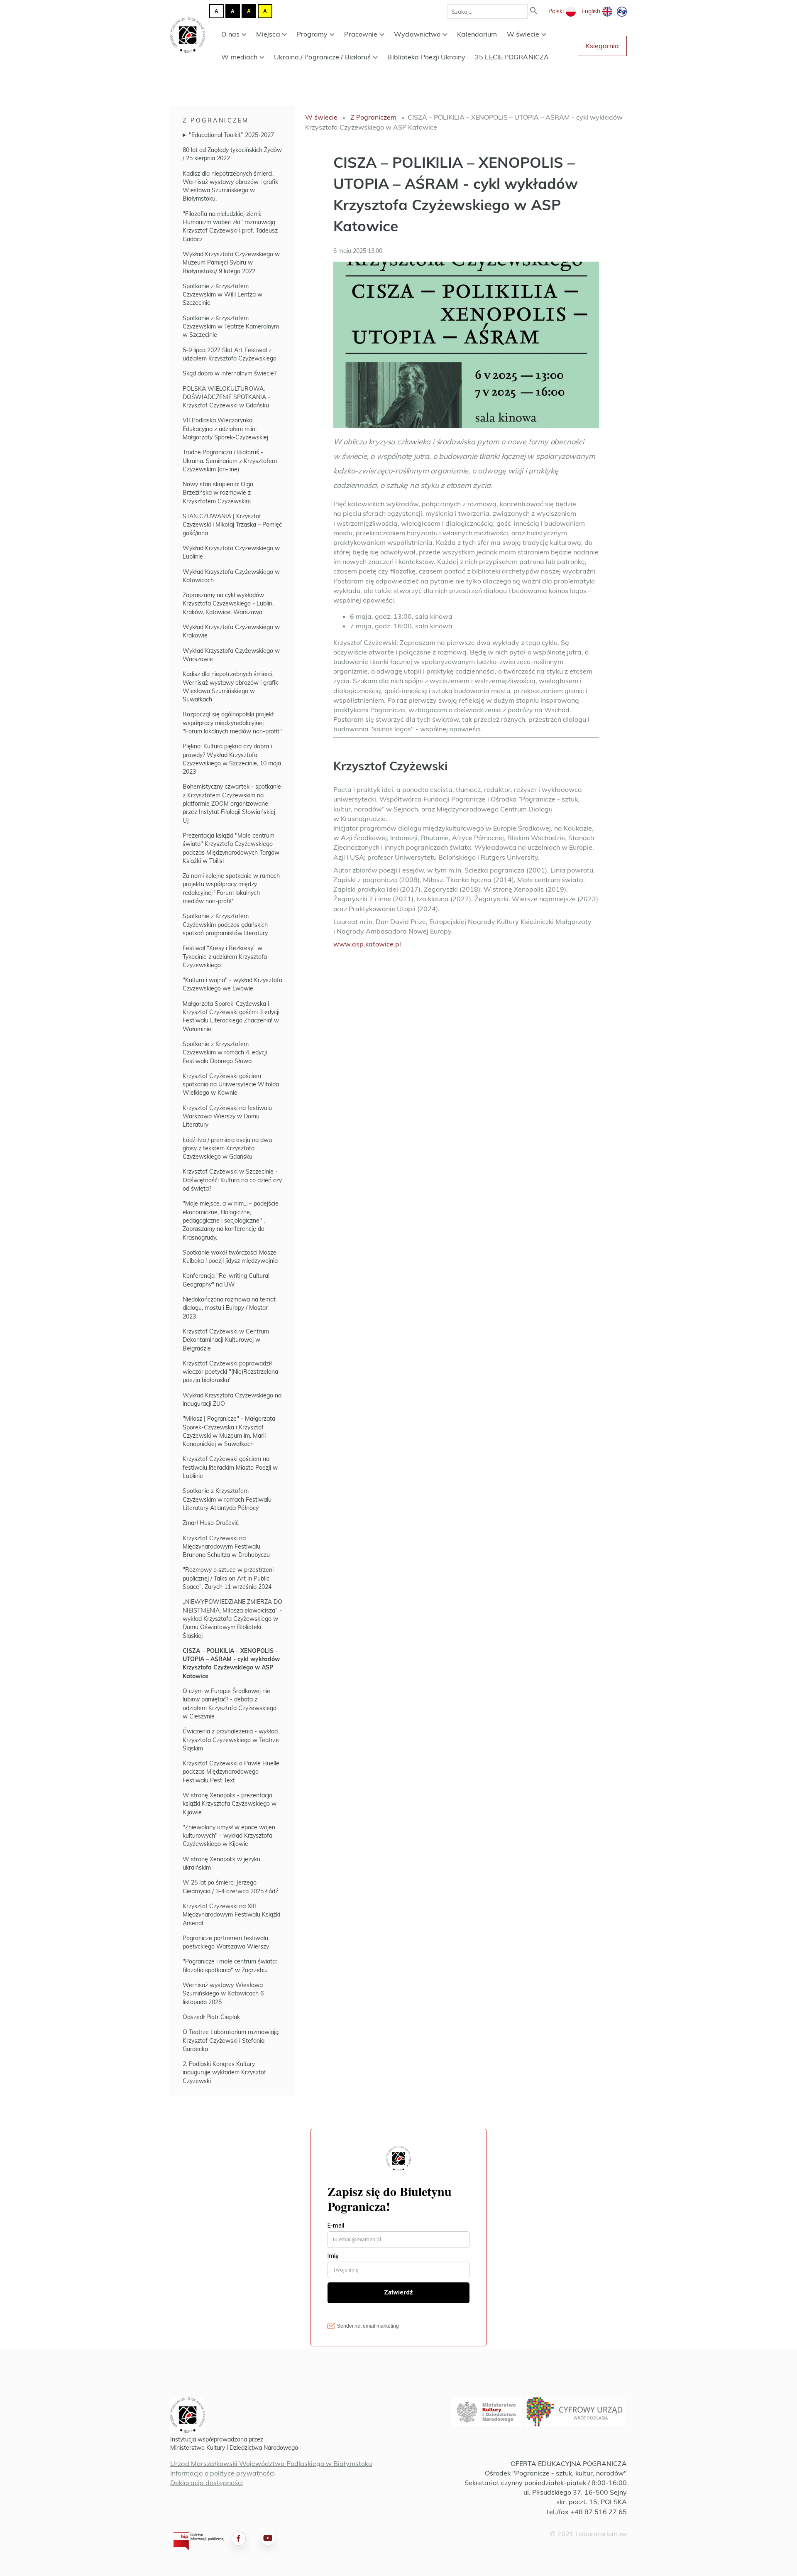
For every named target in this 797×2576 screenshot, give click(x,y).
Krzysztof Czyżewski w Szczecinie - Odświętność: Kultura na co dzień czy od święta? (232, 1180)
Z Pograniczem (216, 120)
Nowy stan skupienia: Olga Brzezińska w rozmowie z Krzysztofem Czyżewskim (218, 493)
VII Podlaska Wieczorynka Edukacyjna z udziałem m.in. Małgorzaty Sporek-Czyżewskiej (225, 429)
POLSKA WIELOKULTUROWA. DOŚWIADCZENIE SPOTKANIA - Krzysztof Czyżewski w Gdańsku (226, 397)
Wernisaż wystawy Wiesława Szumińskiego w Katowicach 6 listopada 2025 (223, 1994)
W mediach (239, 57)
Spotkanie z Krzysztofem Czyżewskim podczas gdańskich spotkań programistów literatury (225, 925)
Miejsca (268, 34)
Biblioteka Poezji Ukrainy (426, 57)
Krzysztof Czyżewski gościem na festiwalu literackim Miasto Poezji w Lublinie (230, 1467)
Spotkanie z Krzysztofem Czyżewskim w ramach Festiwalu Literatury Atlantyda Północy (227, 1499)
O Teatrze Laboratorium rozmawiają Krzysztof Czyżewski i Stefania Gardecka (231, 2040)
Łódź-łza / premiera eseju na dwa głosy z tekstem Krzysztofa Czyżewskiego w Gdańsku (227, 1148)
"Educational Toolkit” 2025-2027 (231, 135)
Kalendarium (477, 34)
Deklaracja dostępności (207, 2483)
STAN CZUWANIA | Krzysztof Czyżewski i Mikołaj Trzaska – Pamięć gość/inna (232, 525)
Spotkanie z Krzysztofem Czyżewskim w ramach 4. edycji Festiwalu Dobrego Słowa (225, 1053)
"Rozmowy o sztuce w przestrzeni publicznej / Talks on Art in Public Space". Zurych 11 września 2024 (228, 1578)
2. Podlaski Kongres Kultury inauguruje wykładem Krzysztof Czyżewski (224, 2072)
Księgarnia (602, 46)
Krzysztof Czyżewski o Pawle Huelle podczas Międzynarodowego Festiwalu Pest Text (231, 1772)
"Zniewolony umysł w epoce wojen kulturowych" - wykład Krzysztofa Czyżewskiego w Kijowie (229, 1836)
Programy (312, 34)
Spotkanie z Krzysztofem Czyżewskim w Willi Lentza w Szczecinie (222, 295)
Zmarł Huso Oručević (211, 1523)
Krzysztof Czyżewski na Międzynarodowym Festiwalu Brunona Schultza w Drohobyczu (226, 1547)
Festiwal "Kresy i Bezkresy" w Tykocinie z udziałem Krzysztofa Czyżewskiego (225, 957)
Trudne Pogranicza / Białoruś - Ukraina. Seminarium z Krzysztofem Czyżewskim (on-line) (230, 461)
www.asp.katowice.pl (367, 944)
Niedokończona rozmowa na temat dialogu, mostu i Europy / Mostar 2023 (229, 1308)
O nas (230, 34)
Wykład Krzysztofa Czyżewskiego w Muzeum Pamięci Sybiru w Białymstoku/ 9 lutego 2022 (231, 263)
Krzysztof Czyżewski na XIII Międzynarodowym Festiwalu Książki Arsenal (231, 1915)
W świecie (523, 34)
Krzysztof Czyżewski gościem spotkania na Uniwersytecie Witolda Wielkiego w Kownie (231, 1085)
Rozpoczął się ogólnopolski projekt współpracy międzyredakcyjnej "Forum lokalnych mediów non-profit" (232, 723)
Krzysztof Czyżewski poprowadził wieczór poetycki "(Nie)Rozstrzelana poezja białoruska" (230, 1372)
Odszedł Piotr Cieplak (211, 2017)
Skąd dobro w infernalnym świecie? (230, 373)
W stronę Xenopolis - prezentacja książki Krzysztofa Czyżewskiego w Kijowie (230, 1804)
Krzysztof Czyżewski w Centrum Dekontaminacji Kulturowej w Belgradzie (226, 1340)
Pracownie (361, 34)
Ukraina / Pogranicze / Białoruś (322, 57)
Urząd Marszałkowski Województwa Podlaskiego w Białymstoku (271, 2463)
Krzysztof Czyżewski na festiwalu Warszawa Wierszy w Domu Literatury (227, 1116)
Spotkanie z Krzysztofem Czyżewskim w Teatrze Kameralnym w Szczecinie (231, 327)
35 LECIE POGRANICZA (512, 57)
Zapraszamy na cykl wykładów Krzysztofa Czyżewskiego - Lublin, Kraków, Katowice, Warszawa (228, 604)
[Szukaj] (534, 11)
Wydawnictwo (417, 34)
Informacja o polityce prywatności (222, 2473)
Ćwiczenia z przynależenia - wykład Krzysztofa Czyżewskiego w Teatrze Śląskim (231, 1740)
